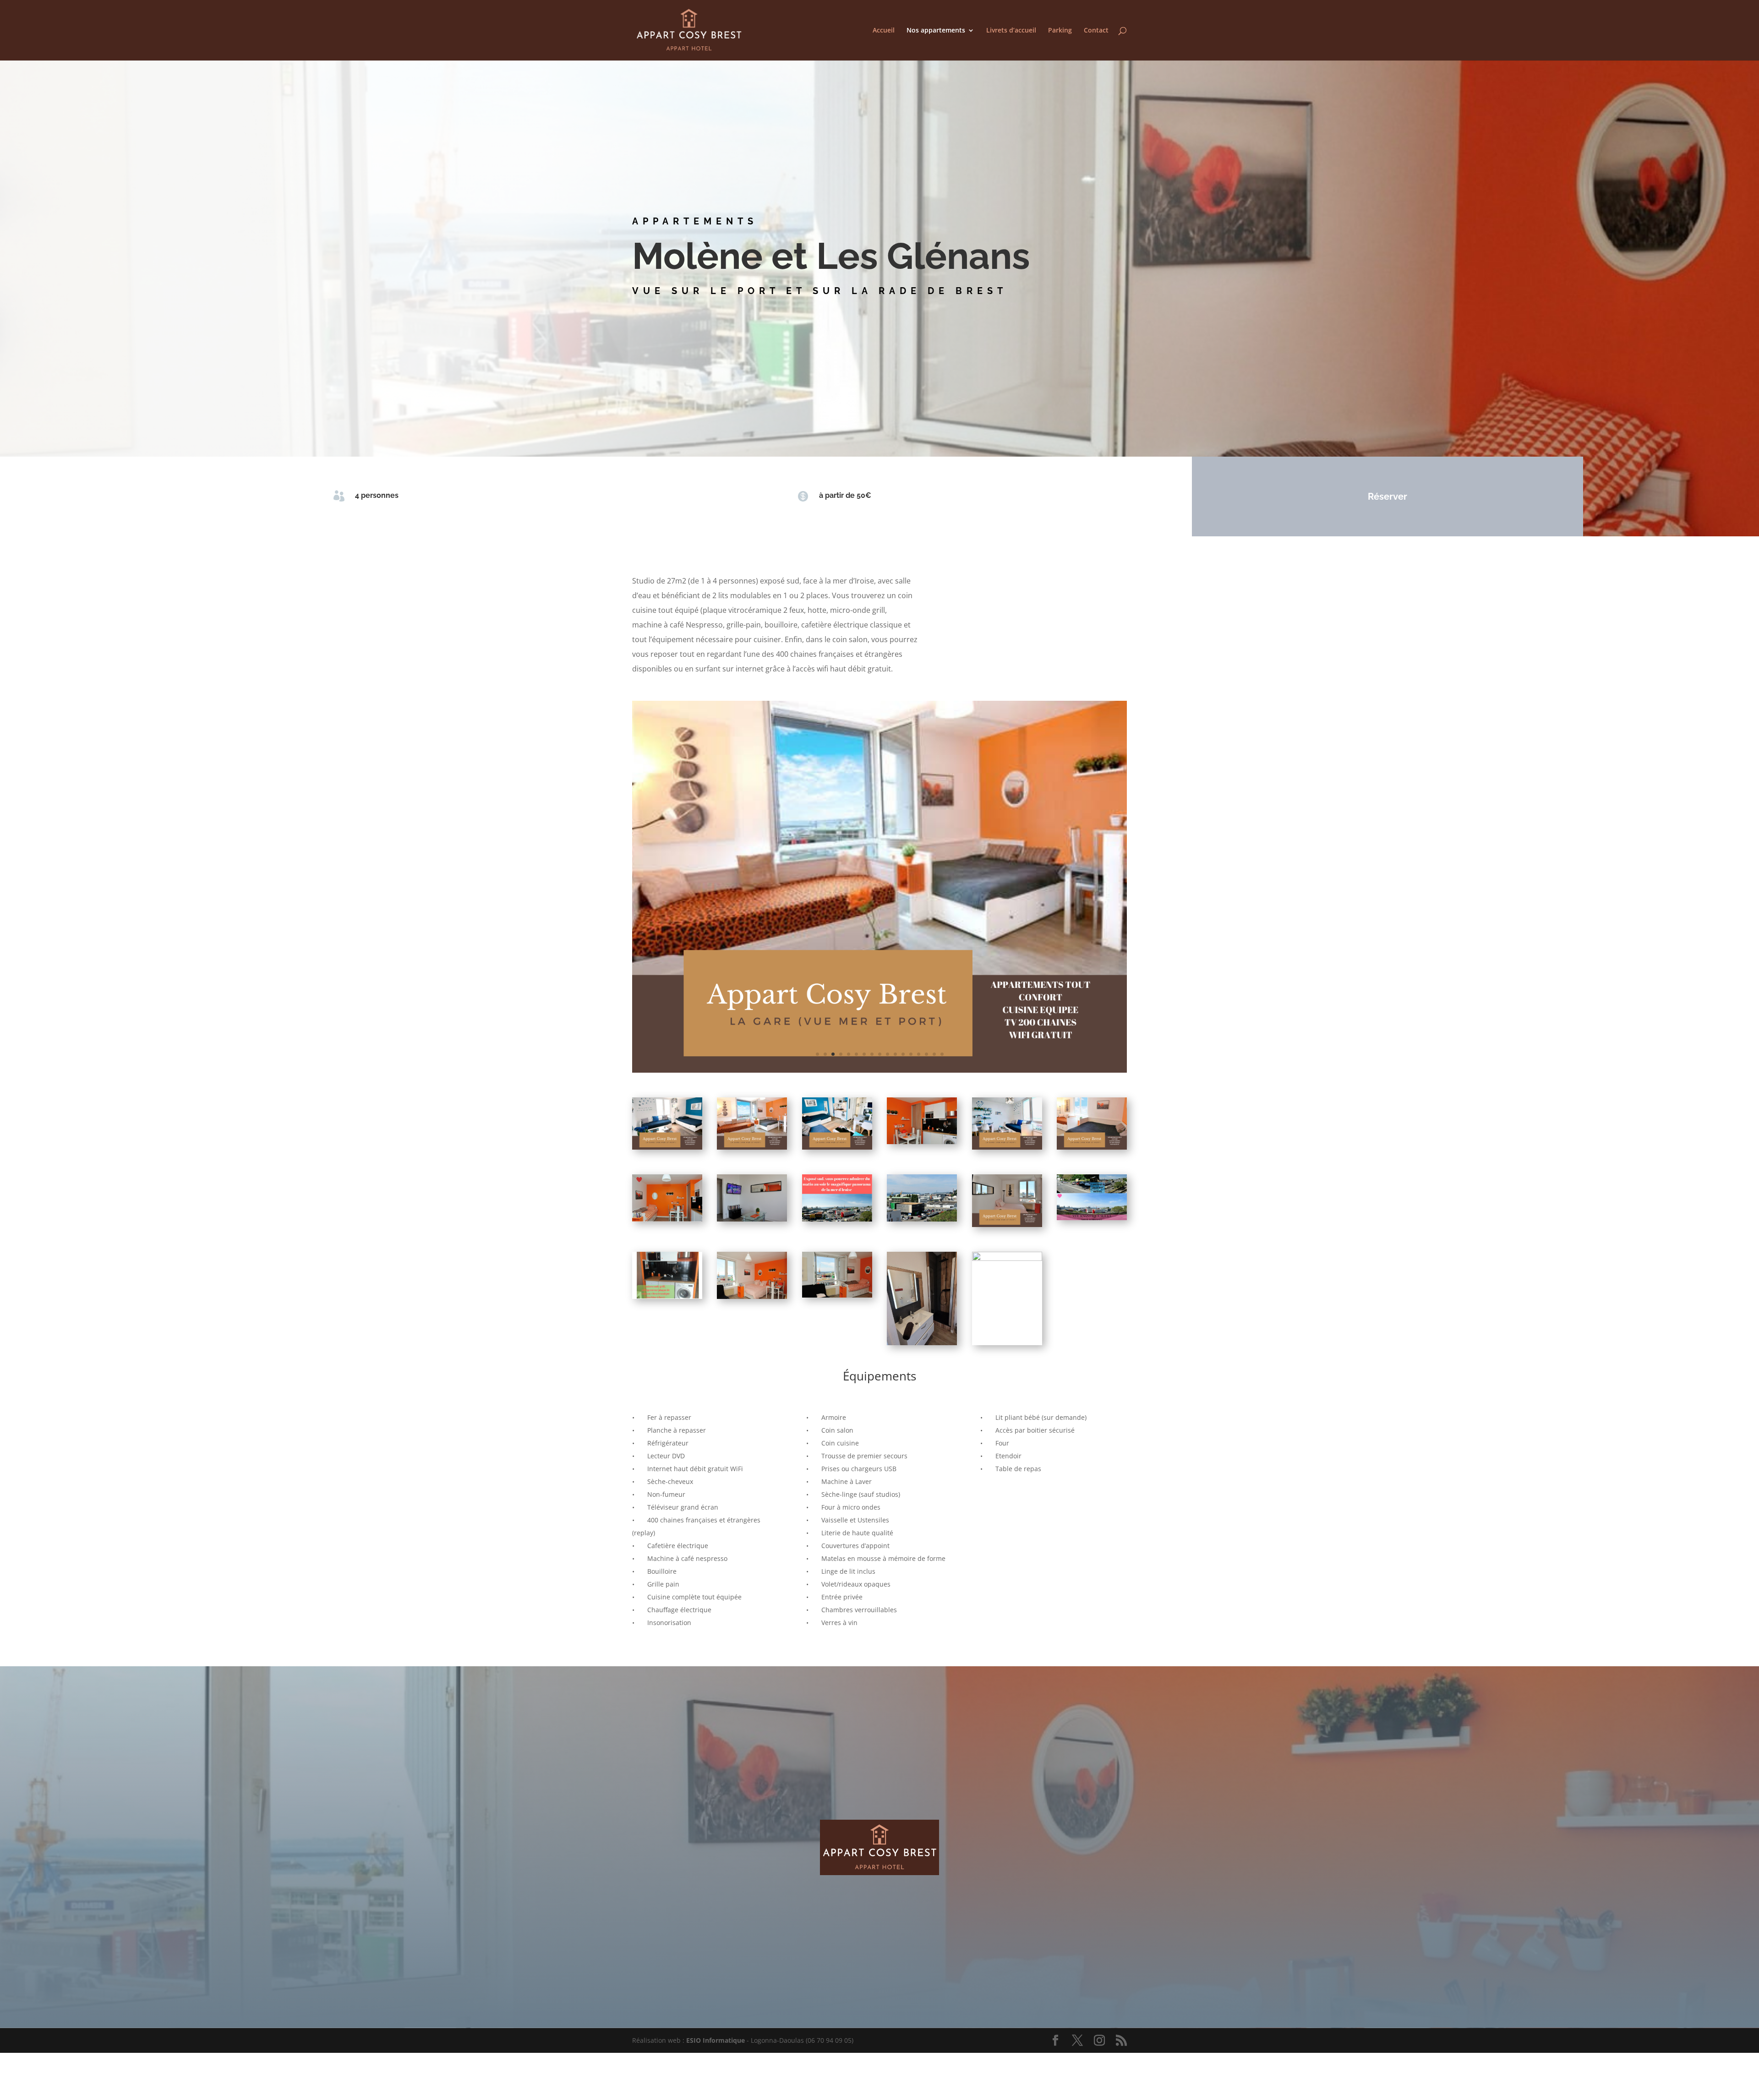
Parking (1060, 31)
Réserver (1388, 496)
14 (919, 1014)
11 (895, 1014)
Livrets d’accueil (1011, 31)
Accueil (884, 31)
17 (942, 1014)
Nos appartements (936, 31)
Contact (1096, 31)
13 (911, 1014)
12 (903, 1014)
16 (934, 1014)
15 (926, 1014)
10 (888, 1014)
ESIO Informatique (716, 2000)
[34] (879, 1029)
